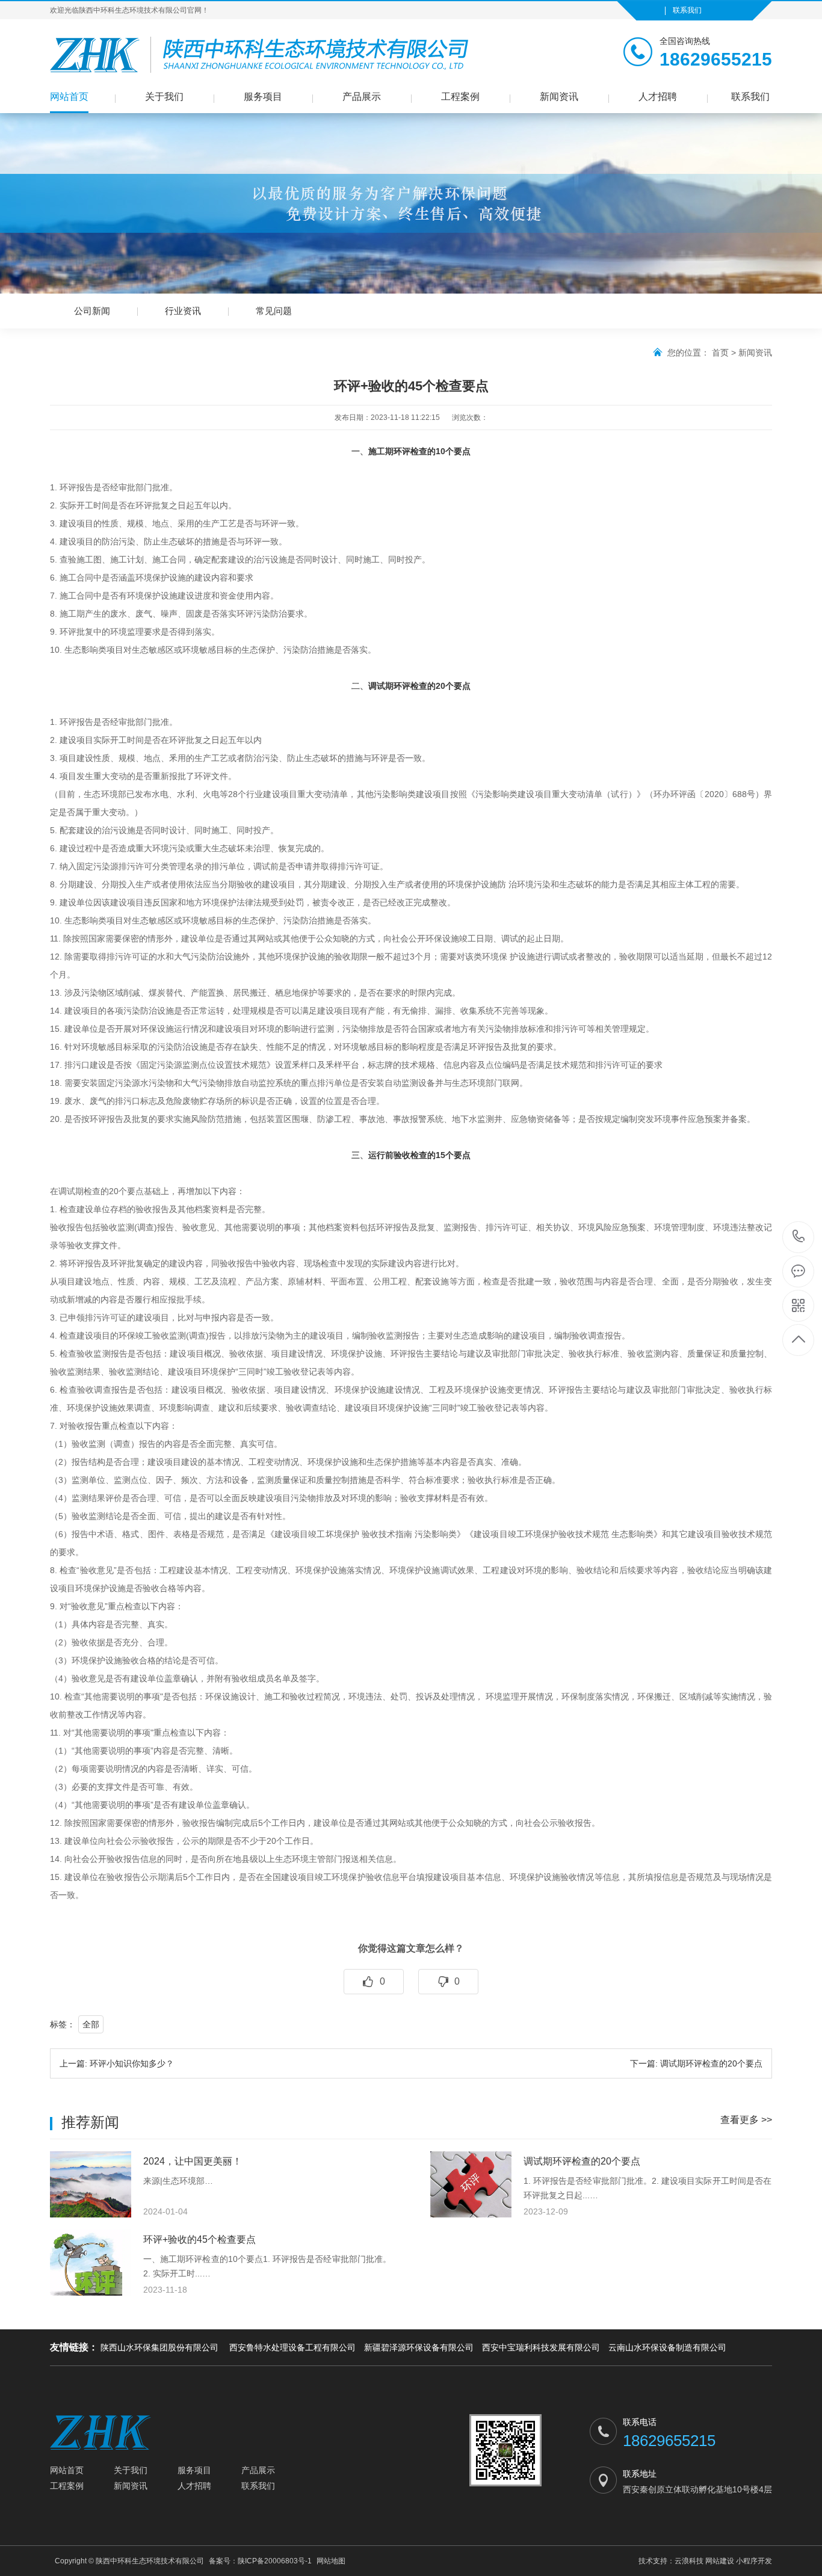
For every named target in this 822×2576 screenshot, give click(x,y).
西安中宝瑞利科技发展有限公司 (541, 2347)
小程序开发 (754, 2561)
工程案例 (460, 97)
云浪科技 (689, 2561)
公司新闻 (92, 311)
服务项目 (263, 97)
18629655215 (799, 1237)
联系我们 (687, 10)
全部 (91, 2024)
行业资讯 (183, 311)
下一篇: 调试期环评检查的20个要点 (696, 2063)
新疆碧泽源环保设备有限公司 (419, 2347)
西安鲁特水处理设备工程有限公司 (292, 2347)
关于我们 (164, 97)
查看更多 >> (746, 2120)
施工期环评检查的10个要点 (419, 451)
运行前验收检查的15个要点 (419, 1155)
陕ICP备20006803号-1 (275, 2561)
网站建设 (720, 2561)
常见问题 (274, 311)
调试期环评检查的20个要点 (419, 686)
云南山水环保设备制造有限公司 (667, 2347)
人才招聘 (658, 97)
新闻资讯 (559, 97)
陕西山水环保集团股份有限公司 (161, 2347)
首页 (720, 353)
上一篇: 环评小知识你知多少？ (117, 2063)
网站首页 (69, 97)
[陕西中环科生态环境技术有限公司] (291, 55)
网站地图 (331, 2561)
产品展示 (362, 97)
